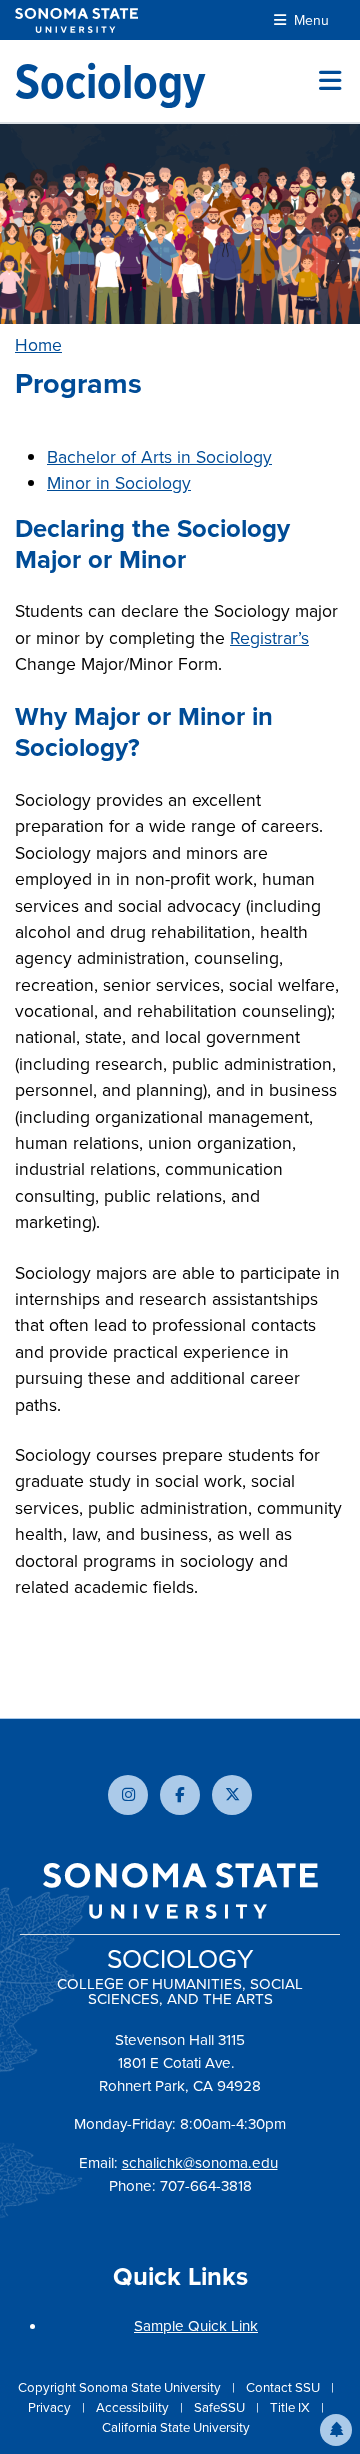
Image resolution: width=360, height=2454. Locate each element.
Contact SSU (284, 2387)
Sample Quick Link (196, 2326)
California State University (176, 2427)
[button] (336, 2430)
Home (38, 345)
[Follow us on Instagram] (128, 1795)
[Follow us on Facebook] (180, 1795)
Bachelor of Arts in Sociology (159, 457)
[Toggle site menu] (330, 81)
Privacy (51, 2407)
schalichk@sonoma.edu (200, 2163)
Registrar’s (269, 638)
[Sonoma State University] (76, 20)
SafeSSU (221, 2407)
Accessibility (134, 2407)
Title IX (291, 2407)
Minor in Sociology (119, 483)
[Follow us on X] (232, 1795)
